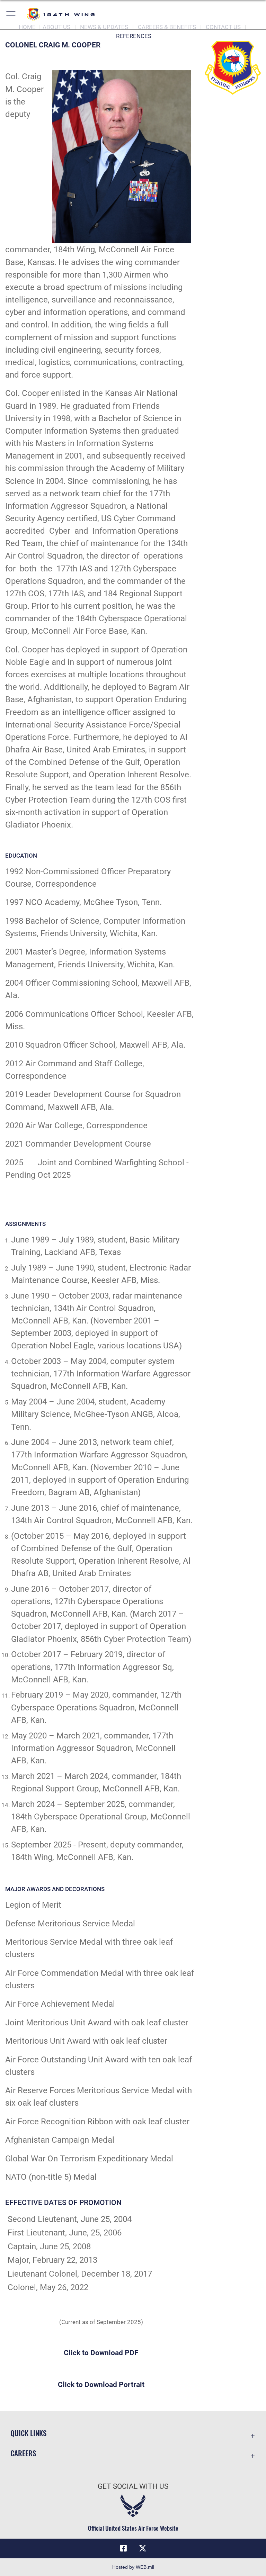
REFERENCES (134, 36)
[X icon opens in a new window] (143, 2548)
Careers (23, 2453)
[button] (11, 15)
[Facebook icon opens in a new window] (123, 2548)
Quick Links (28, 2433)
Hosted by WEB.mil (133, 2567)
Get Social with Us (133, 2486)
